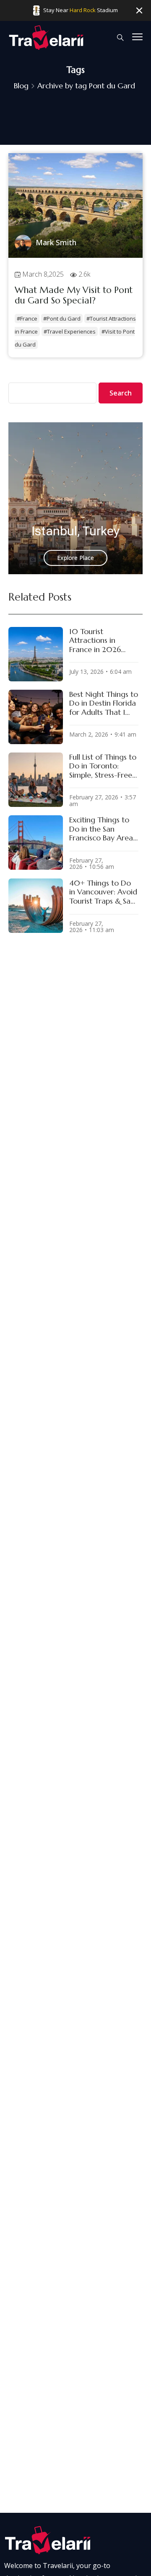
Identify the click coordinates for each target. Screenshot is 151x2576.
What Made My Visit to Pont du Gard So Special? (74, 295)
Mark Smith (56, 242)
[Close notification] (139, 11)
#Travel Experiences (70, 331)
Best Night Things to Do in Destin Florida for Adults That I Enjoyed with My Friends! (104, 703)
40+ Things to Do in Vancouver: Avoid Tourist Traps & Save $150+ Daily (104, 892)
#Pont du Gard (62, 318)
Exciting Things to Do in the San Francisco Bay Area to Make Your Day (101, 829)
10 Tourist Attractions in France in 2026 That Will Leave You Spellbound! (103, 641)
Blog (21, 86)
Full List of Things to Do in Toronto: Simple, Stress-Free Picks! (103, 766)
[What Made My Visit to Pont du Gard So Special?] (75, 255)
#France (27, 318)
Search (121, 393)
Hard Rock (83, 10)
